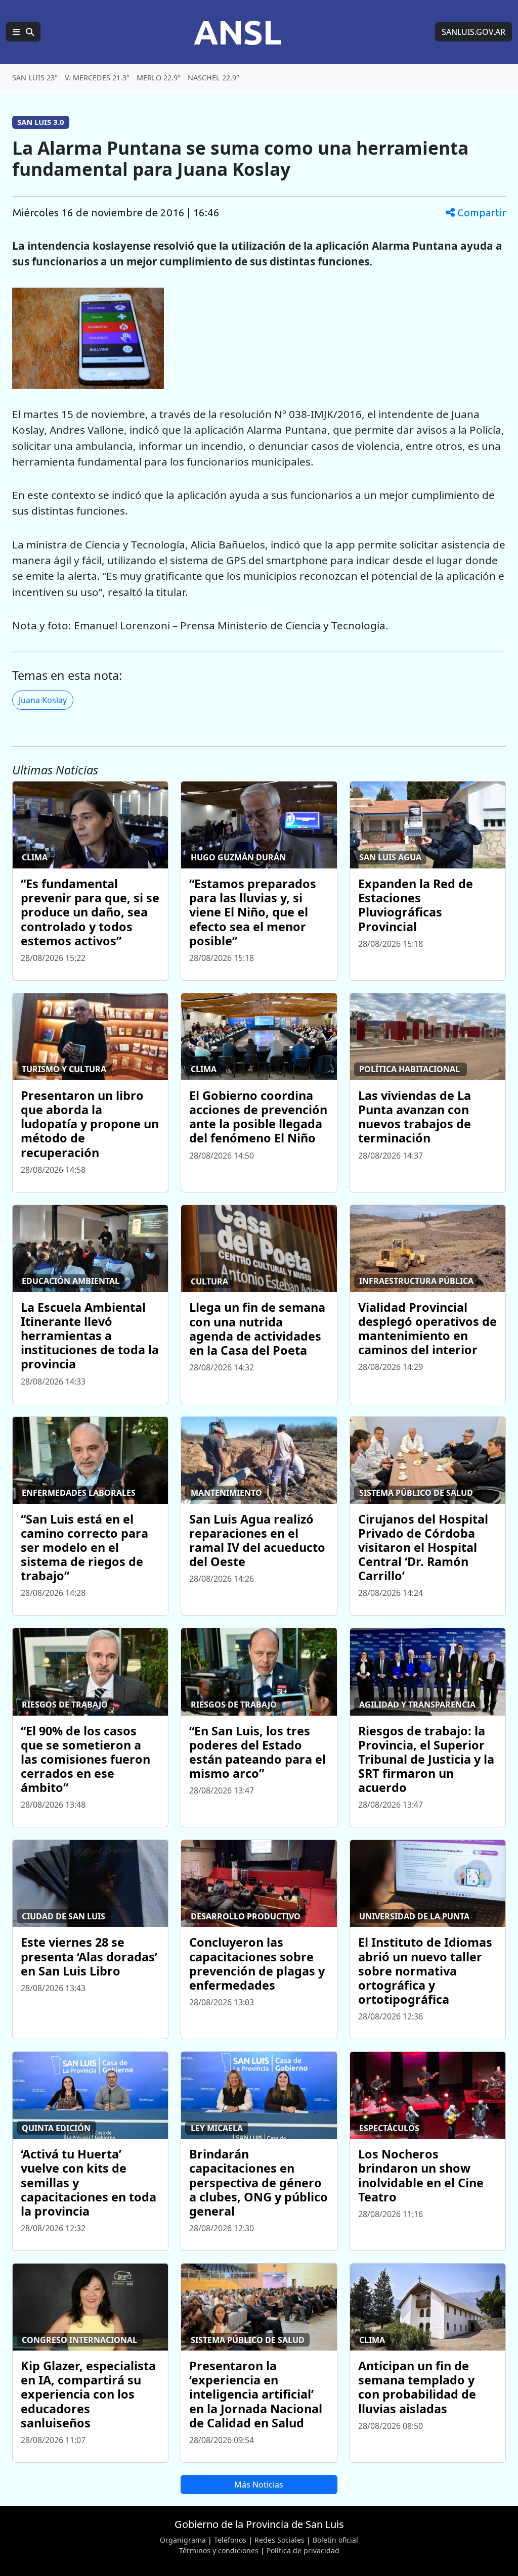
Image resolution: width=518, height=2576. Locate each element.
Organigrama (183, 2540)
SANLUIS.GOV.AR (473, 32)
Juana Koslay (43, 700)
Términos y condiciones (219, 2550)
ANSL (238, 32)
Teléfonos (230, 2540)
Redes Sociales (279, 2540)
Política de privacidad (303, 2550)
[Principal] (23, 32)
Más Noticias (259, 2485)
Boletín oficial (335, 2540)
